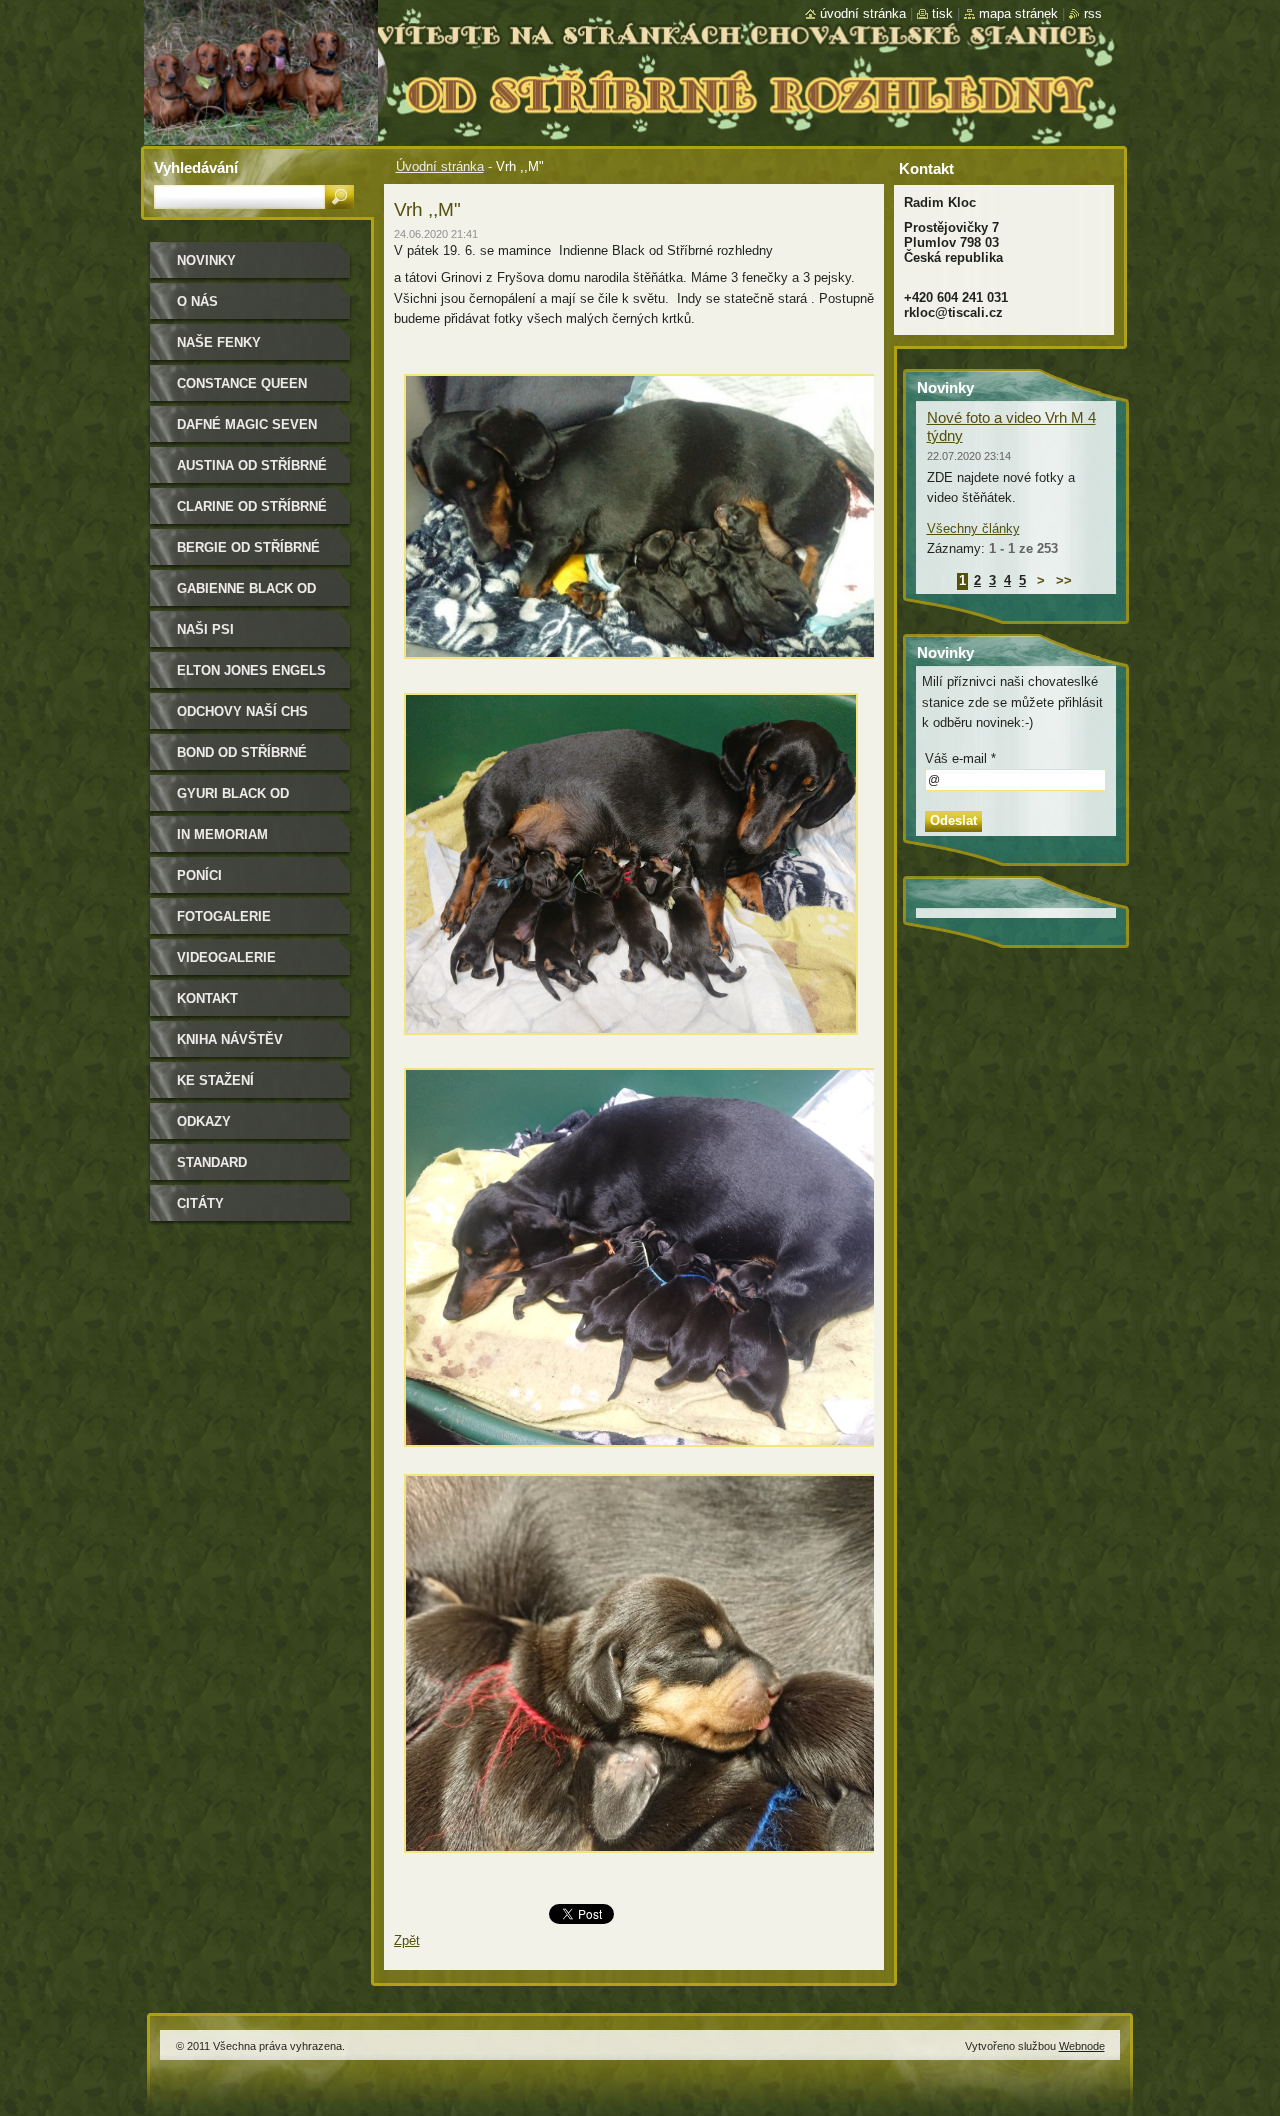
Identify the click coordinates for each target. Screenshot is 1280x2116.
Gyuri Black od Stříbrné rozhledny (252, 800)
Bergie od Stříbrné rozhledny (248, 554)
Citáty (200, 1203)
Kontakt (207, 998)
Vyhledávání (196, 167)
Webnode (1082, 2046)
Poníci (199, 875)
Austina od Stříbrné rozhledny (252, 472)
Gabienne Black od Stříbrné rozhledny (252, 595)
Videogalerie (226, 957)
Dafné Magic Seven (247, 424)
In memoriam (222, 834)
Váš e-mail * (960, 758)
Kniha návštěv (230, 1039)
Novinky (206, 260)
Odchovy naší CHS (242, 711)
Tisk (942, 13)
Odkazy (204, 1121)
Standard (212, 1162)
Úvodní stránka (440, 166)
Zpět (407, 1940)
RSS (1093, 13)
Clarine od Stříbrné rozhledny (252, 513)
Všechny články (973, 528)
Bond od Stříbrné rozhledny (242, 759)
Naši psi (205, 629)
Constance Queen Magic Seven (242, 390)
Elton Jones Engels (251, 670)
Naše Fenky (219, 342)
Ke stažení (215, 1080)
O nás (197, 301)
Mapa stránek (1018, 13)
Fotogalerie (224, 916)
